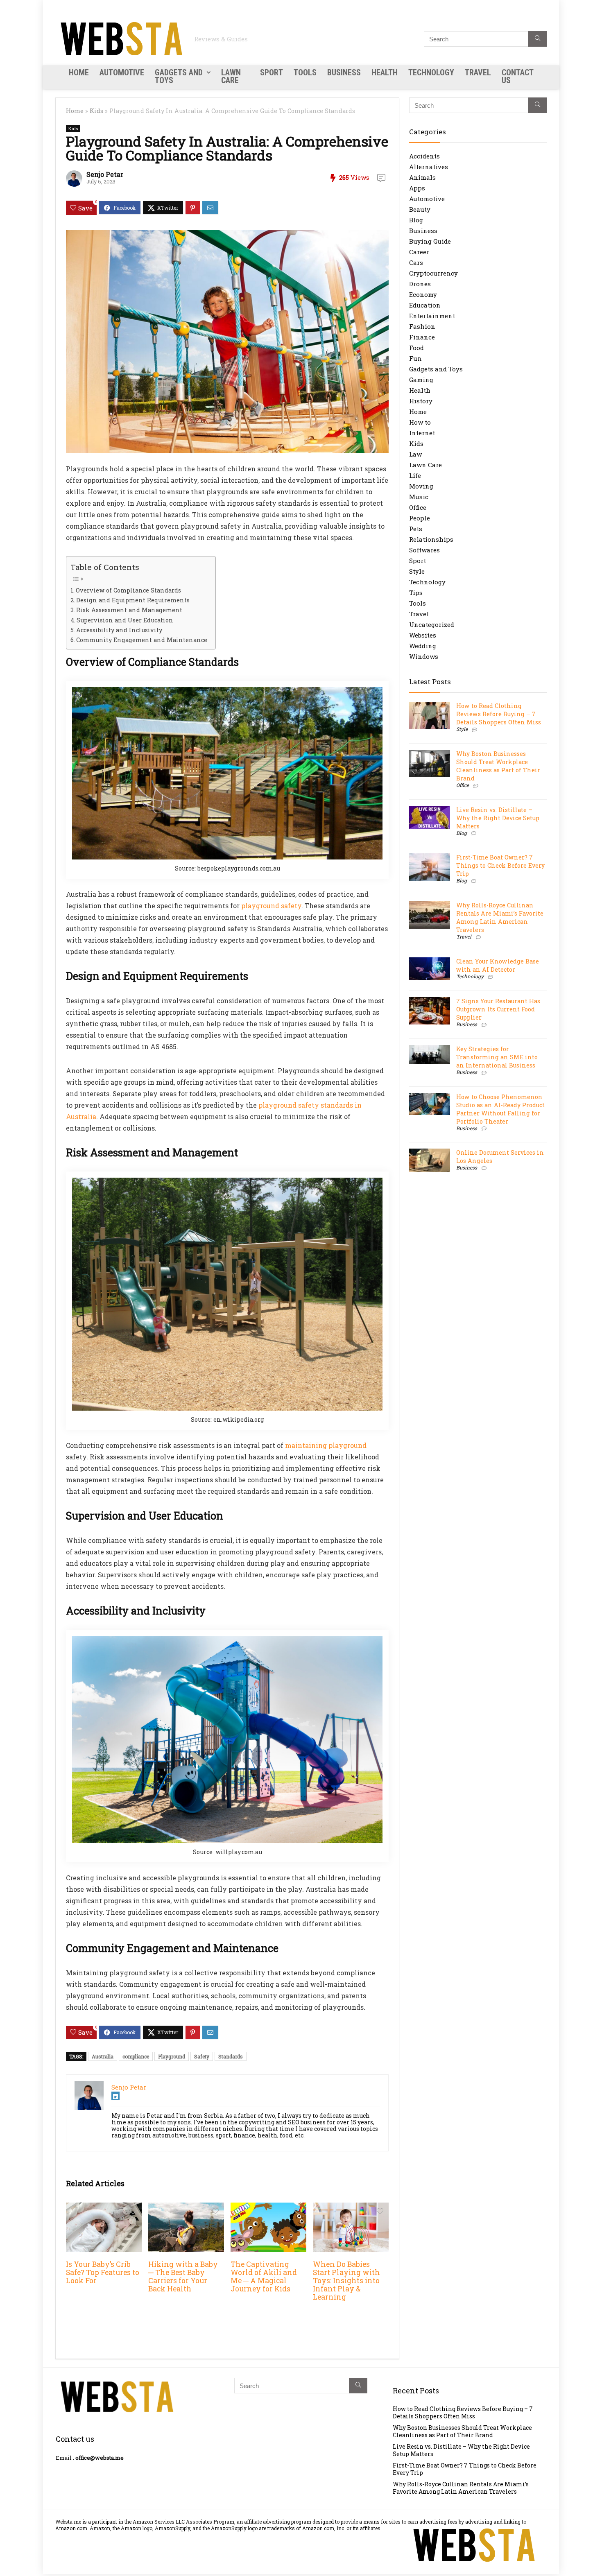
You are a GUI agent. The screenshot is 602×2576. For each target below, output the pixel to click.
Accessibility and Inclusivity (119, 630)
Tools (305, 72)
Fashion (422, 326)
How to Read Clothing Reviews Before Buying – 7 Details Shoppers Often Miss (499, 714)
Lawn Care (231, 76)
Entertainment (432, 316)
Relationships (431, 539)
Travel (478, 72)
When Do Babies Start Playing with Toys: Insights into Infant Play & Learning (346, 2281)
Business (344, 72)
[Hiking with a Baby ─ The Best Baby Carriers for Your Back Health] (186, 2208)
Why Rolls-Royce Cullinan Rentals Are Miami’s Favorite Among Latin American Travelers (500, 917)
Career (419, 252)
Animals (422, 177)
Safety (202, 2056)
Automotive (122, 72)
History (421, 401)
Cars (416, 262)
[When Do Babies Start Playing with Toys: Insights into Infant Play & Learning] (351, 2208)
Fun (415, 358)
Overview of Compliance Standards (128, 590)
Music (419, 497)
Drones (420, 284)
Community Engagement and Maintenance (142, 640)
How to (420, 422)
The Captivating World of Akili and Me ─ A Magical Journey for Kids (264, 2276)
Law (415, 454)
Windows (424, 656)
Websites (423, 635)
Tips (416, 593)
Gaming (421, 380)
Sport (272, 72)
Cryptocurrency (433, 273)
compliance (136, 2056)
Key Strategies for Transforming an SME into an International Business (497, 1057)
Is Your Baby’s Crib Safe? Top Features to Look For (103, 2272)
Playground (172, 2056)
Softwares (424, 550)
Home (79, 72)
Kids (96, 111)
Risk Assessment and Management (129, 610)
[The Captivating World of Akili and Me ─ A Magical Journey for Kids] (268, 2208)
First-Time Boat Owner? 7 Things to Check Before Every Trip (500, 865)
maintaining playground (326, 1445)
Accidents (424, 156)
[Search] (537, 39)
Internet (422, 433)
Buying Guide (430, 241)
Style (417, 571)
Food (416, 348)
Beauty (420, 209)
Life (415, 475)
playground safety (271, 906)
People (420, 518)
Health (385, 72)
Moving (421, 486)
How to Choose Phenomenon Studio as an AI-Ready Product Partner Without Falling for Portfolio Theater (500, 1109)
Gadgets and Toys (179, 76)
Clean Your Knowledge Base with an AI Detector (498, 965)
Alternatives (429, 167)
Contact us (517, 76)
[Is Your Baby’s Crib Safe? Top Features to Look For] (104, 2208)
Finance (422, 337)
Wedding (423, 646)
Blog (416, 220)
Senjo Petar (105, 174)
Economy (423, 294)
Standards (231, 2056)
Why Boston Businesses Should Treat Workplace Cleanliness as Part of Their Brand (498, 766)
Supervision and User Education (125, 620)
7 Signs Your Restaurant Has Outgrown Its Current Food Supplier (498, 1009)
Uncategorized (432, 624)
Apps (417, 188)
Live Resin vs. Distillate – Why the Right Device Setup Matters (498, 818)
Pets (416, 529)
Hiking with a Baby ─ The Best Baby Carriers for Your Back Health (183, 2276)
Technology (431, 72)
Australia (103, 2056)
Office (418, 507)
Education (425, 305)
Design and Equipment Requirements (133, 600)
